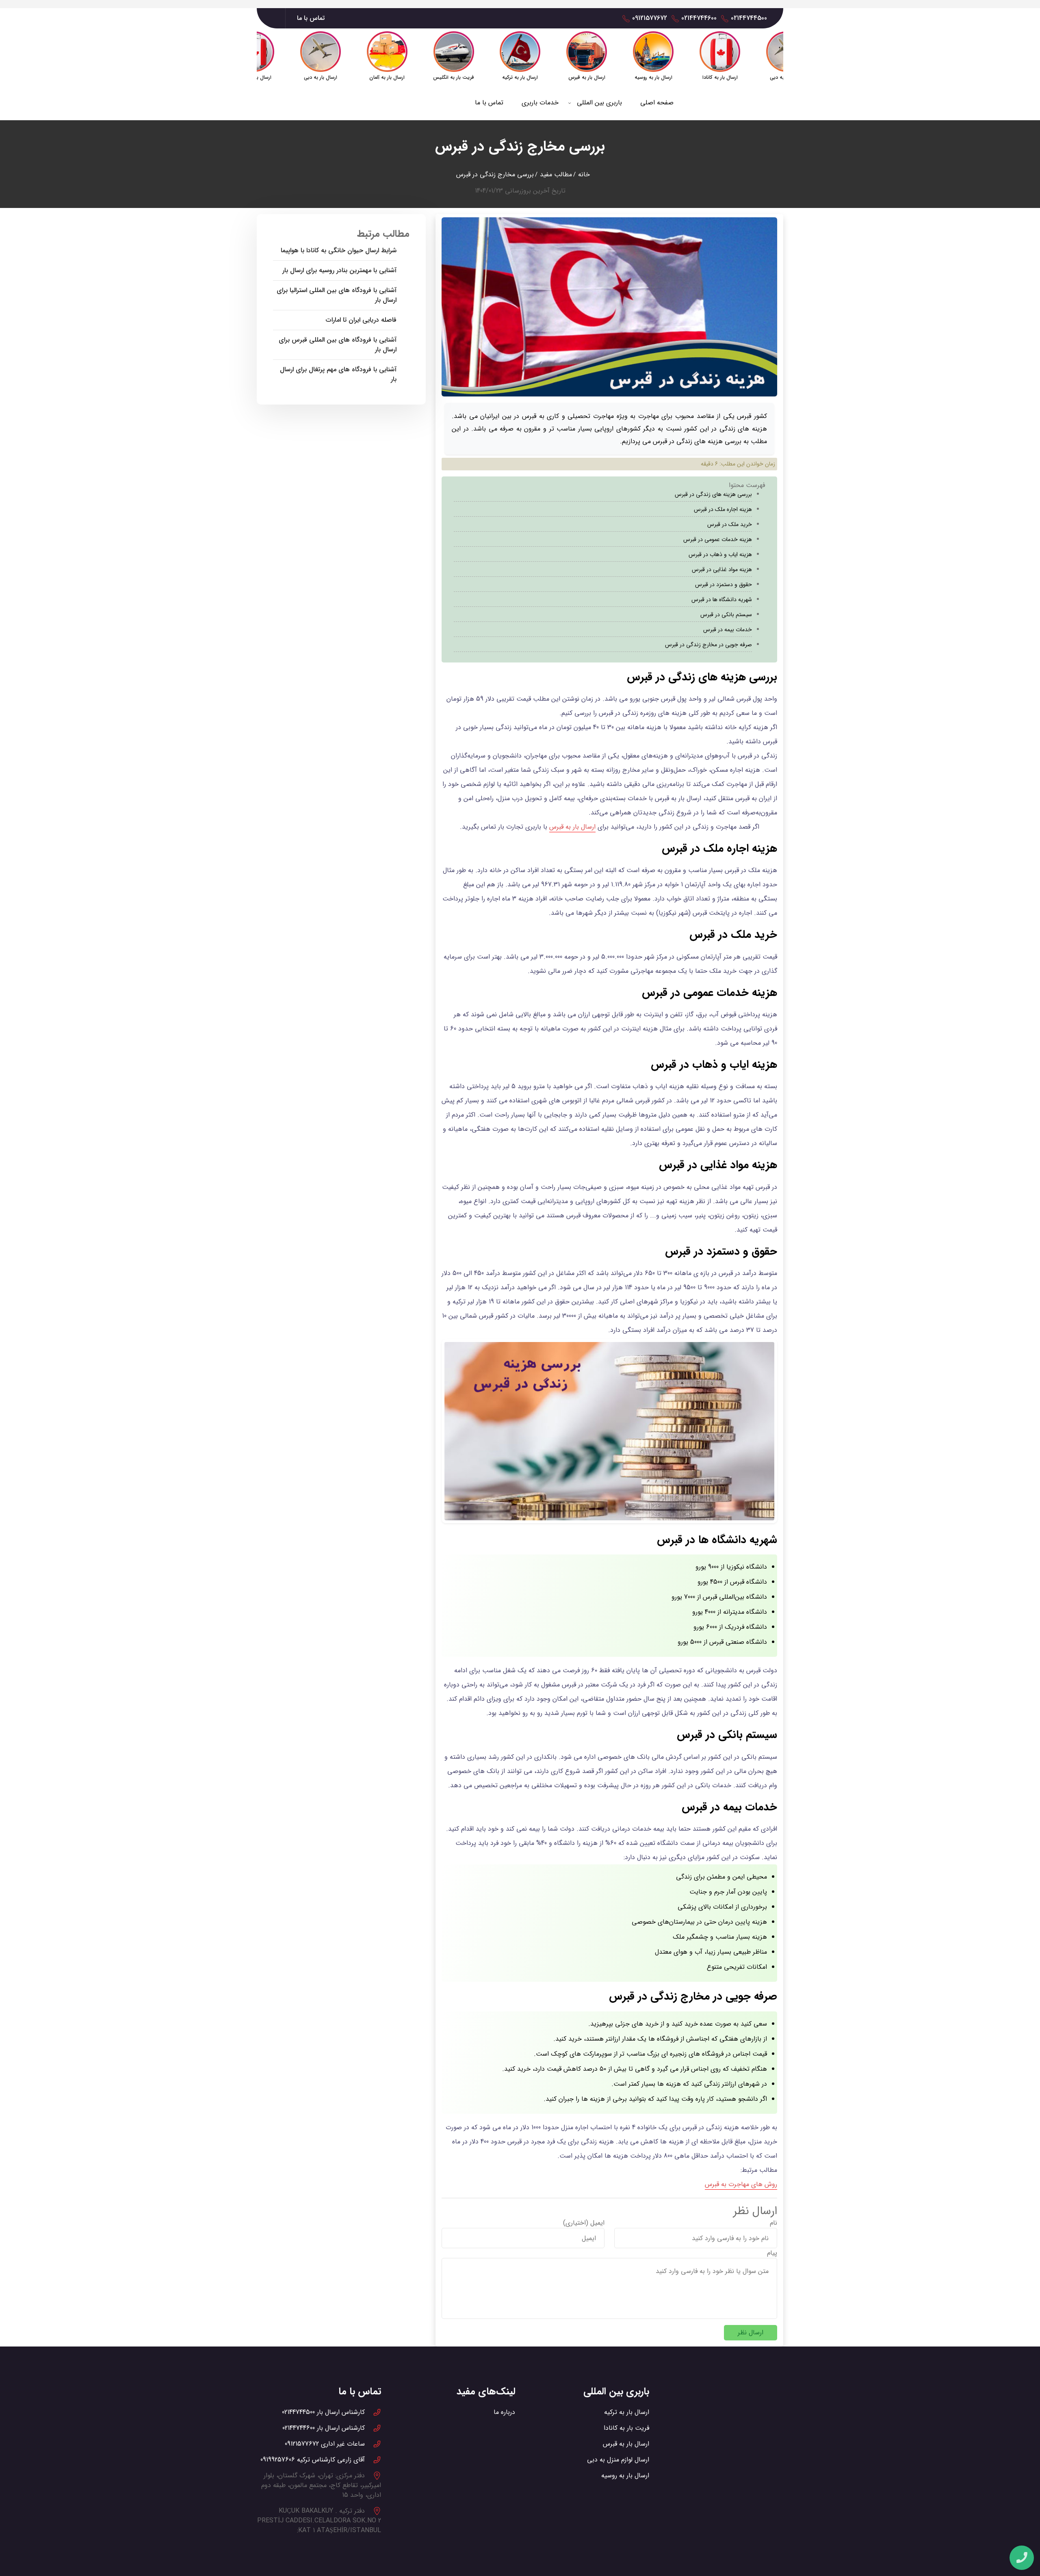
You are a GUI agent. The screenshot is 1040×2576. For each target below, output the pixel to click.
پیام (772, 2253)
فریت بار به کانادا (626, 2428)
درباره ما (504, 2412)
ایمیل (597, 2223)
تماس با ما (311, 18)
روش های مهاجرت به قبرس (741, 2184)
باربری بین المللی (599, 103)
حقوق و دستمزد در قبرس (724, 584)
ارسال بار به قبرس (572, 827)
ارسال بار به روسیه (625, 2475)
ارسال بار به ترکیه (627, 2412)
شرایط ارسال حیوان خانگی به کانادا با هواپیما (339, 251)
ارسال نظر (751, 2332)
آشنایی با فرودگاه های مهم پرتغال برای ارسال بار (338, 374)
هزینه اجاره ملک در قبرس (723, 509)
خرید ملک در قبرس (730, 524)
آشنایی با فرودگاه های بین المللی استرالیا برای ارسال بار (337, 295)
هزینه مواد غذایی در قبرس (722, 569)
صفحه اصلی (657, 103)
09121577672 (650, 18)
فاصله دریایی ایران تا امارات (361, 320)
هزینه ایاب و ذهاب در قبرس (720, 554)
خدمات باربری (540, 103)
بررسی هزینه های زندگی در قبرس (713, 494)
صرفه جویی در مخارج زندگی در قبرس (708, 645)
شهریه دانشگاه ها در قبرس (722, 600)
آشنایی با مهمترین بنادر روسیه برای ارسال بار (339, 271)
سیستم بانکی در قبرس (726, 615)
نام (773, 2223)
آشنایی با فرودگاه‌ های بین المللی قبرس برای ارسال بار (338, 345)
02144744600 (699, 18)
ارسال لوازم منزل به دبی (618, 2460)
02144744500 (749, 18)
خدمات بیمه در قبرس (728, 630)
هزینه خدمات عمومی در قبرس (718, 539)
